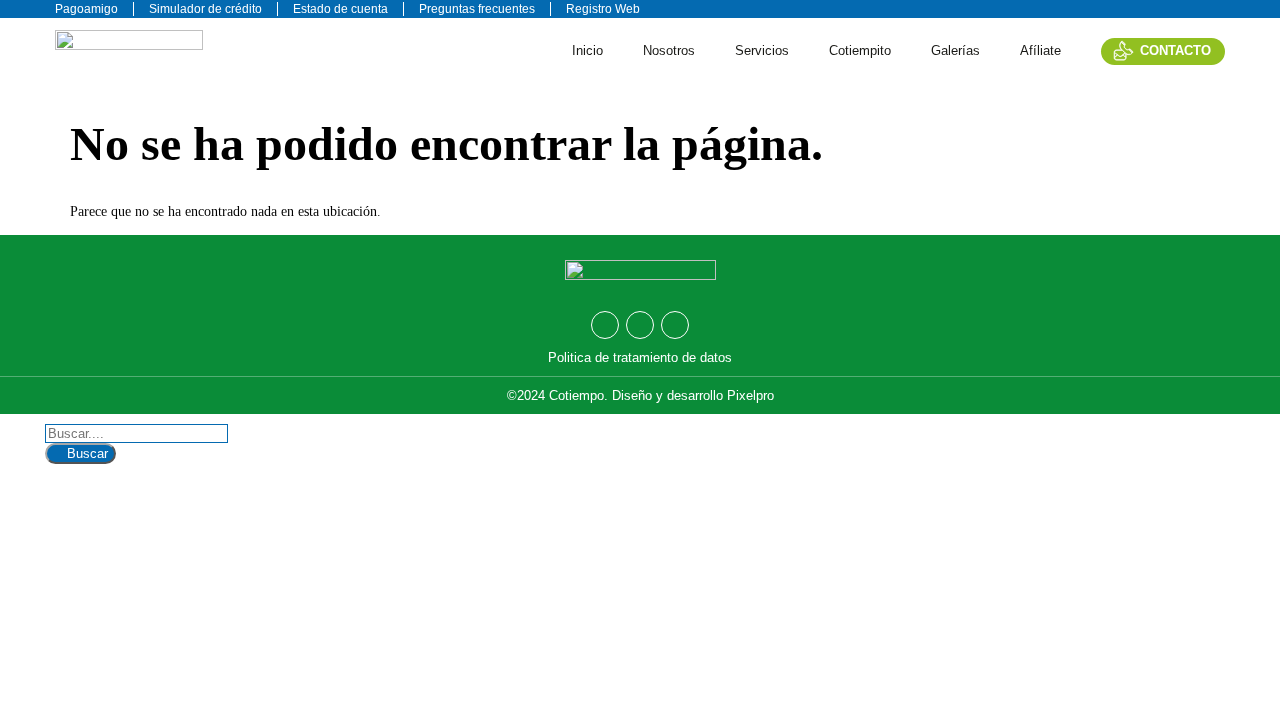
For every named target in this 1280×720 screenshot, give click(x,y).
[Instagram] (675, 325)
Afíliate (1040, 50)
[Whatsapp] (605, 325)
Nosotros (669, 50)
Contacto (1175, 50)
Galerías (955, 50)
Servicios (762, 50)
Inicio (587, 50)
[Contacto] (1123, 50)
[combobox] (136, 433)
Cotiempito (860, 50)
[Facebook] (640, 325)
